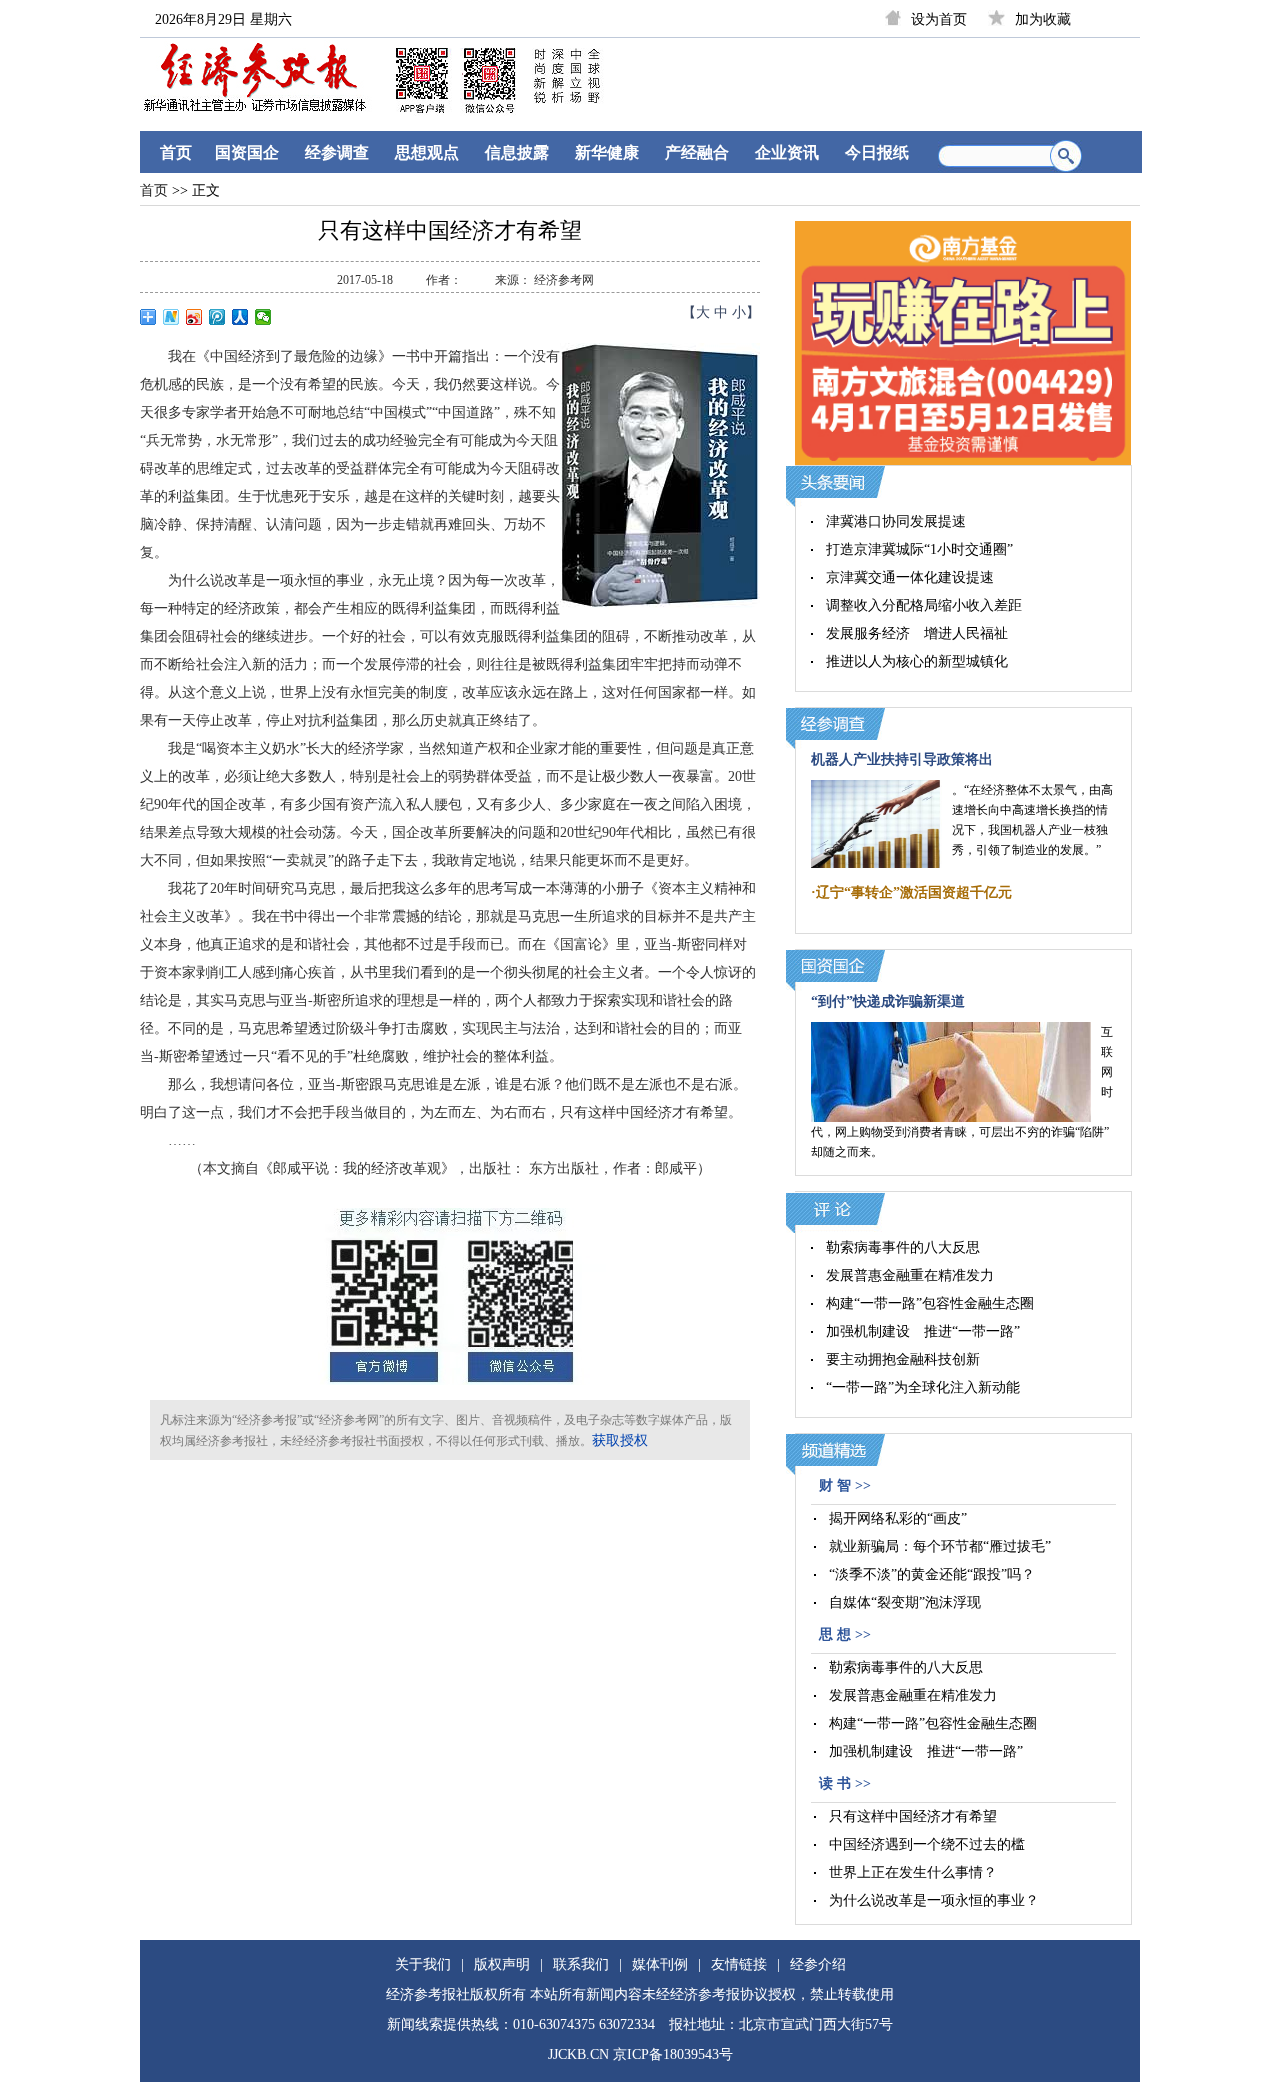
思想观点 (427, 152)
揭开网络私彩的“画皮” (898, 1518)
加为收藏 (1043, 19)
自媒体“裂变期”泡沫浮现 (905, 1602)
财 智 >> (845, 1485)
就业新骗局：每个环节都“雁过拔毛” (940, 1546)
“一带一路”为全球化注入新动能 (923, 1387)
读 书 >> (845, 1783)
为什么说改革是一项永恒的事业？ (934, 1900)
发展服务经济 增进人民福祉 (917, 633)
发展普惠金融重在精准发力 (910, 1275)
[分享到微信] (263, 317)
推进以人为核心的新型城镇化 (917, 661)
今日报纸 (877, 152)
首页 (176, 152)
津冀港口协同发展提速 (896, 521)
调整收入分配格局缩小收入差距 (924, 605)
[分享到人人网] (240, 317)
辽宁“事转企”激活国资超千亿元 (914, 892)
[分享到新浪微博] (194, 317)
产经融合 (697, 152)
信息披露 (517, 152)
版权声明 (502, 1964)
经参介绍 (818, 1964)
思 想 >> (845, 1634)
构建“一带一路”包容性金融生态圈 (930, 1303)
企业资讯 (787, 152)
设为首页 (939, 19)
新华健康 (607, 152)
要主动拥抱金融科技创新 (903, 1359)
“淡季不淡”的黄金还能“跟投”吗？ (932, 1574)
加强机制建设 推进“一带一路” (923, 1331)
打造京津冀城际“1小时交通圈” (919, 549)
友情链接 (739, 1964)
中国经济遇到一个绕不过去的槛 (927, 1844)
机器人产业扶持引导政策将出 (902, 759)
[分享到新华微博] (171, 317)
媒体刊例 (660, 1964)
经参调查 (337, 152)
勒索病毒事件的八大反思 (903, 1247)
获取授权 (620, 1440)
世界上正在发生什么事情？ (913, 1872)
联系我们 (581, 1964)
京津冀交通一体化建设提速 (910, 577)
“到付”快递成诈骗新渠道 (888, 1001)
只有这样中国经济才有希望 (913, 1816)
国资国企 (247, 152)
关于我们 (423, 1964)
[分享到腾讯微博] (217, 317)
